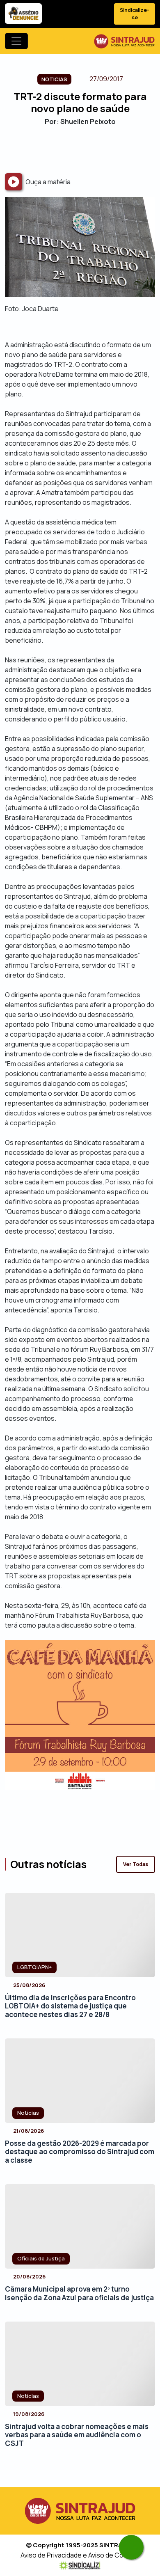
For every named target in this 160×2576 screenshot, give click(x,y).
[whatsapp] (131, 2547)
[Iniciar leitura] (14, 182)
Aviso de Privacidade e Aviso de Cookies (80, 2555)
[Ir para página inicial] (124, 41)
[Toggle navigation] (16, 41)
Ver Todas (136, 1864)
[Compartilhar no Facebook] (58, 149)
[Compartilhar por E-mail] (87, 149)
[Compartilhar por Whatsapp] (102, 149)
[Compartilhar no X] (73, 149)
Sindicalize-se (135, 14)
